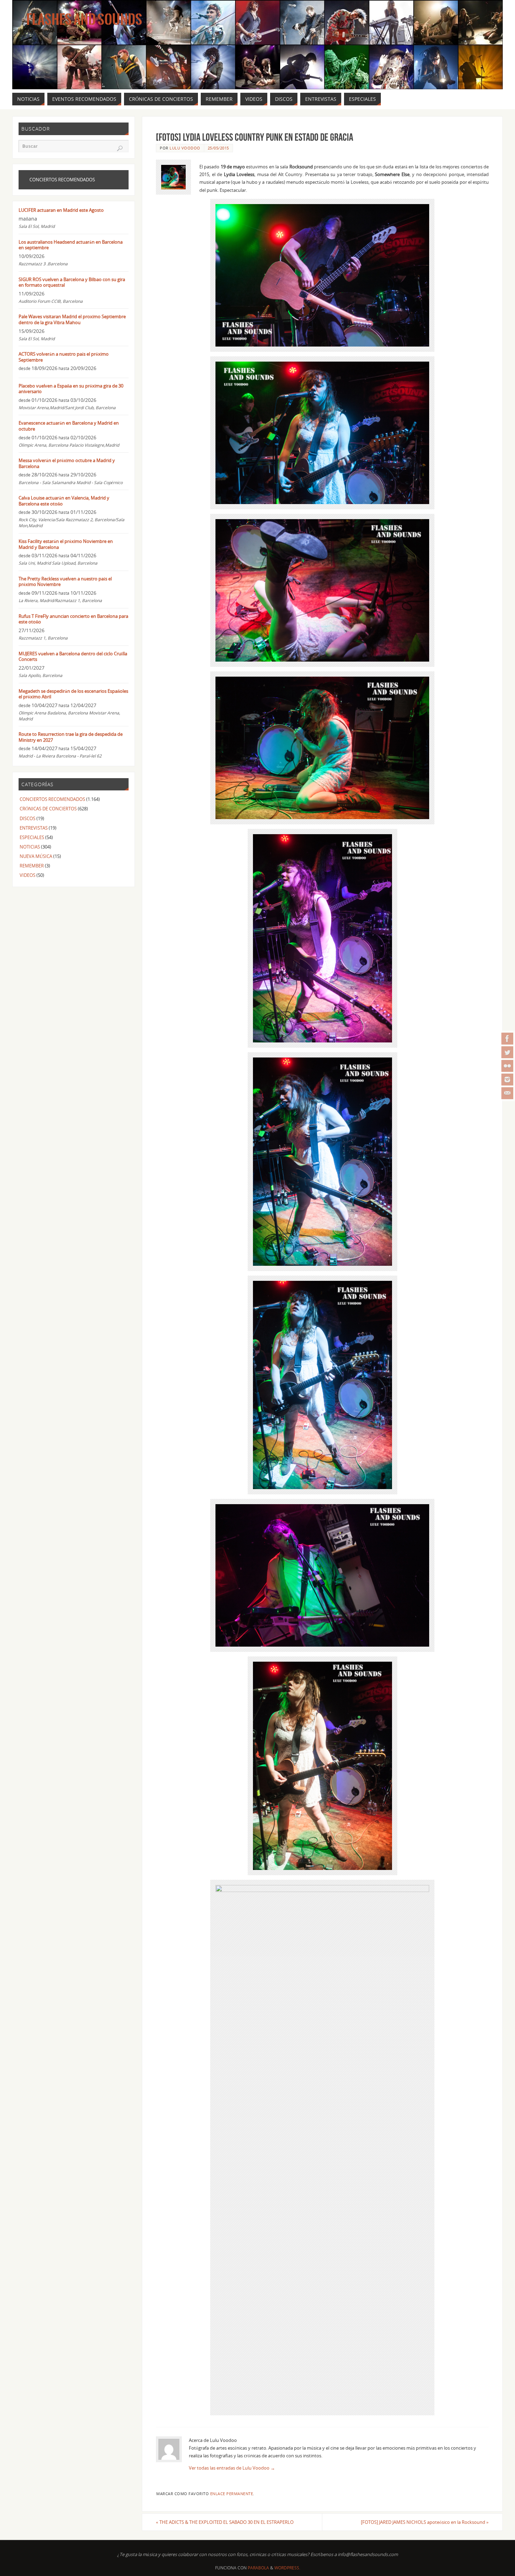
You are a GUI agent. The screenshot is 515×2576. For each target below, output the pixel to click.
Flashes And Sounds (84, 20)
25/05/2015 (218, 148)
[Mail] (507, 1093)
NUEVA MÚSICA (36, 856)
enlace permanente (232, 2494)
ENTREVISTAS (34, 828)
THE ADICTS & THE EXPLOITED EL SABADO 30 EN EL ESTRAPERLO (225, 2522)
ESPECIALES (32, 837)
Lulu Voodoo (185, 148)
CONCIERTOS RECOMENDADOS (52, 799)
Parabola (258, 2568)
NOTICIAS (30, 847)
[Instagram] (507, 1080)
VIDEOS (28, 875)
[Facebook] (507, 1039)
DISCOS (28, 818)
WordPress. (287, 2568)
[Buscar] (120, 148)
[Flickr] (507, 1066)
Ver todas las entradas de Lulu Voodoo (232, 2468)
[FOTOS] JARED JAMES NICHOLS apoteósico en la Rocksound (425, 2522)
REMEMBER (32, 866)
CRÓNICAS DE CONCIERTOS (48, 809)
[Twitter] (507, 1052)
